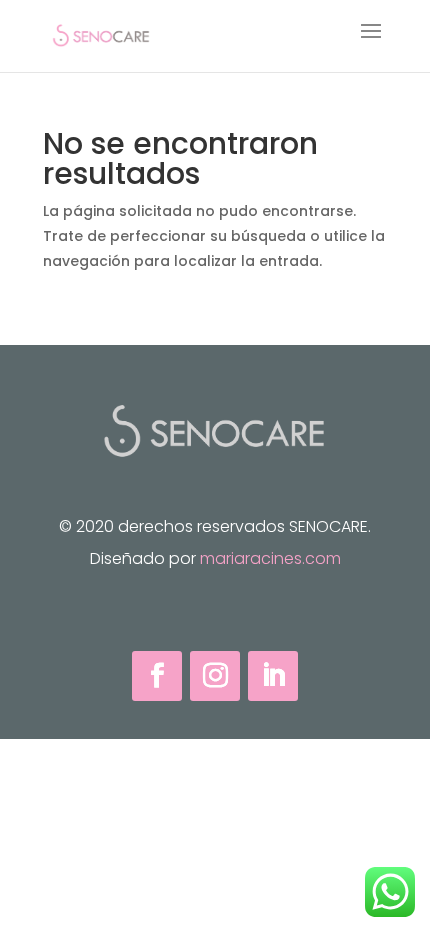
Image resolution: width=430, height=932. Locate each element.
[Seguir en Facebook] (157, 676)
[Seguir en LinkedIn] (273, 676)
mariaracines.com (270, 558)
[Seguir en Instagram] (215, 676)
